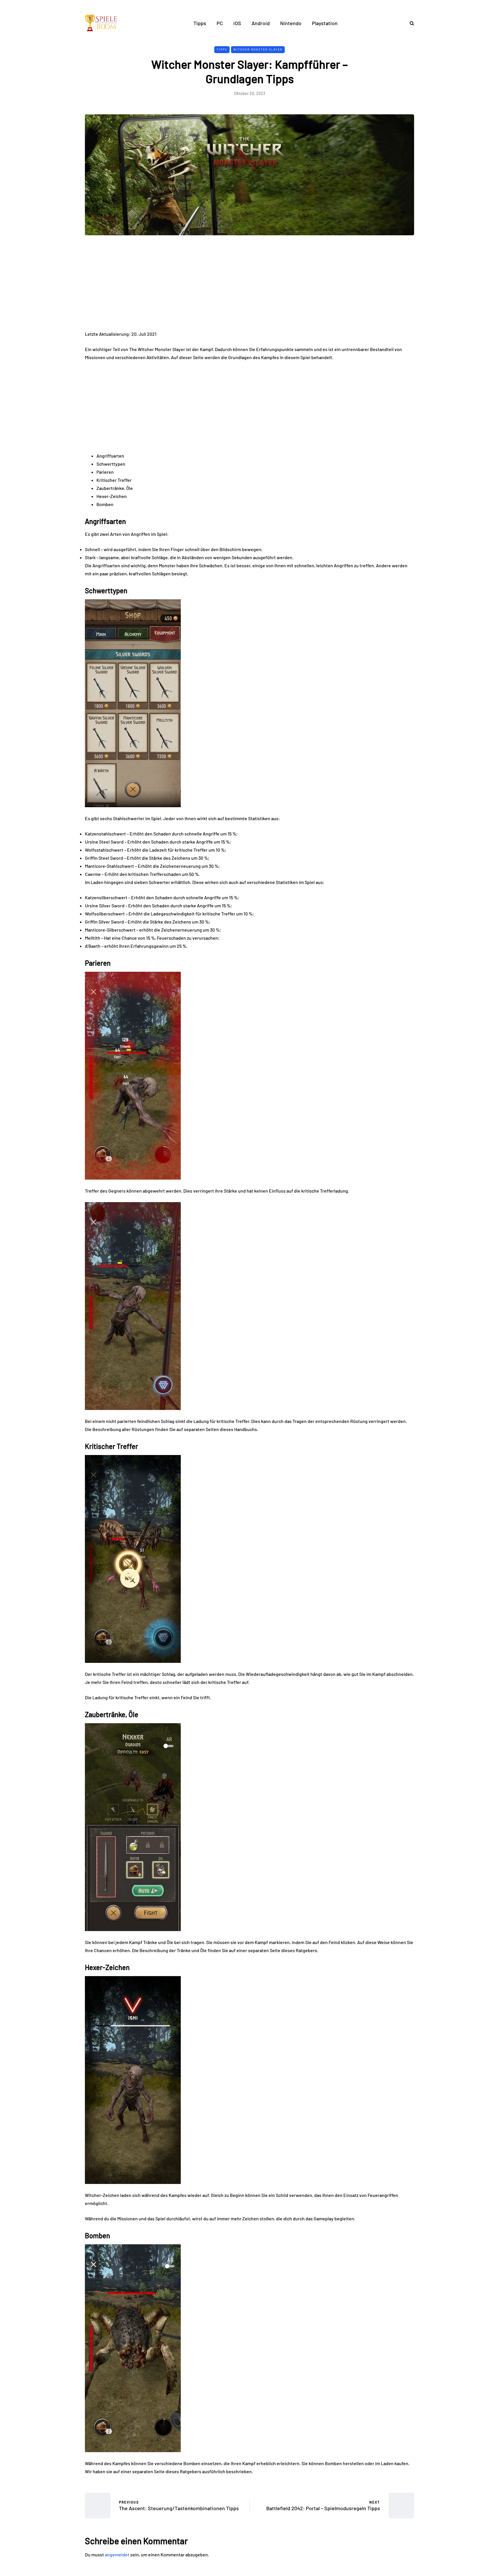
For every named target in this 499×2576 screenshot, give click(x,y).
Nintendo (291, 23)
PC (220, 23)
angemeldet (117, 2554)
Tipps (200, 23)
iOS (237, 23)
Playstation (325, 23)
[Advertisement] (249, 287)
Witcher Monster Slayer (258, 49)
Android (261, 23)
